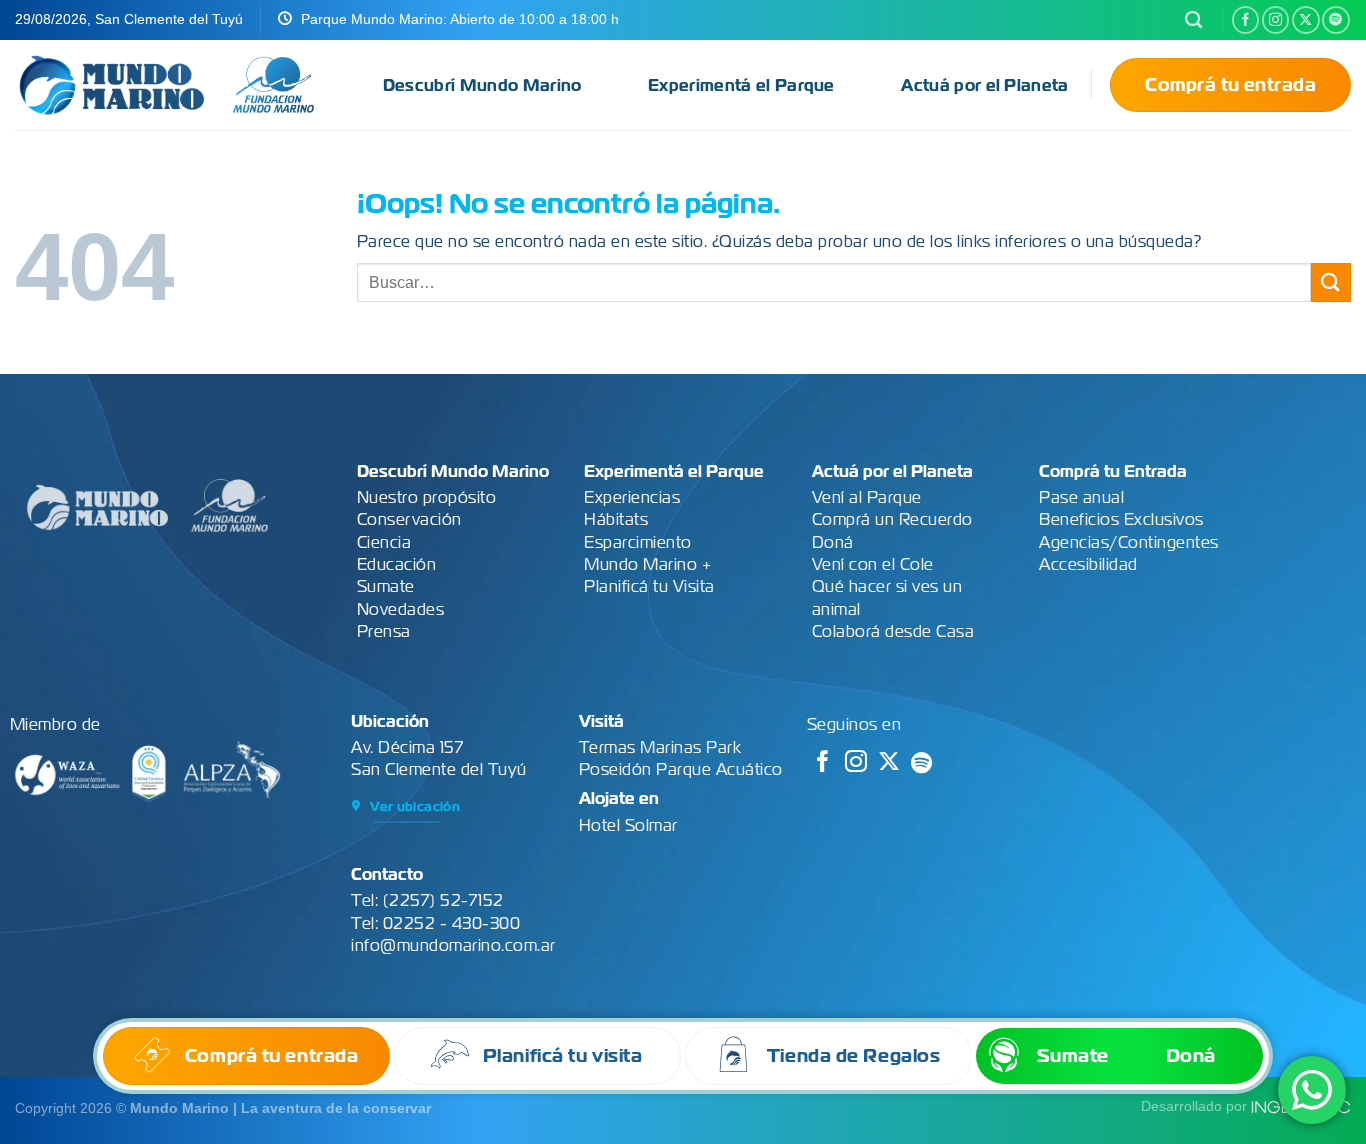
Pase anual (1081, 497)
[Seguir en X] (1306, 20)
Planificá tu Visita (649, 586)
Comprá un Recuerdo (892, 519)
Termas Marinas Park (660, 747)
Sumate (386, 586)
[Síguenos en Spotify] (1336, 20)
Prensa (384, 631)
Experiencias (632, 497)
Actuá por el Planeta (984, 85)
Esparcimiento (638, 542)
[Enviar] (1331, 282)
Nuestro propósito (427, 497)
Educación (397, 564)
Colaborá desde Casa (893, 631)
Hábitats (616, 519)
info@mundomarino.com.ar (453, 945)
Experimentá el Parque (741, 85)
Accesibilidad (1088, 564)
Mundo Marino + (647, 564)
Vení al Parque (867, 497)
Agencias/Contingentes (1129, 542)
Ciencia (384, 542)
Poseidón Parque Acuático (681, 769)
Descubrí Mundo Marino (482, 85)
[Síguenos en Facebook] (1246, 20)
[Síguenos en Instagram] (1276, 20)
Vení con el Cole (873, 564)
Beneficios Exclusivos (1121, 519)
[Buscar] (1193, 20)
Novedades (401, 609)
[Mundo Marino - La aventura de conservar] (112, 85)
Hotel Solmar (628, 825)
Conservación (409, 519)
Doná (833, 542)
